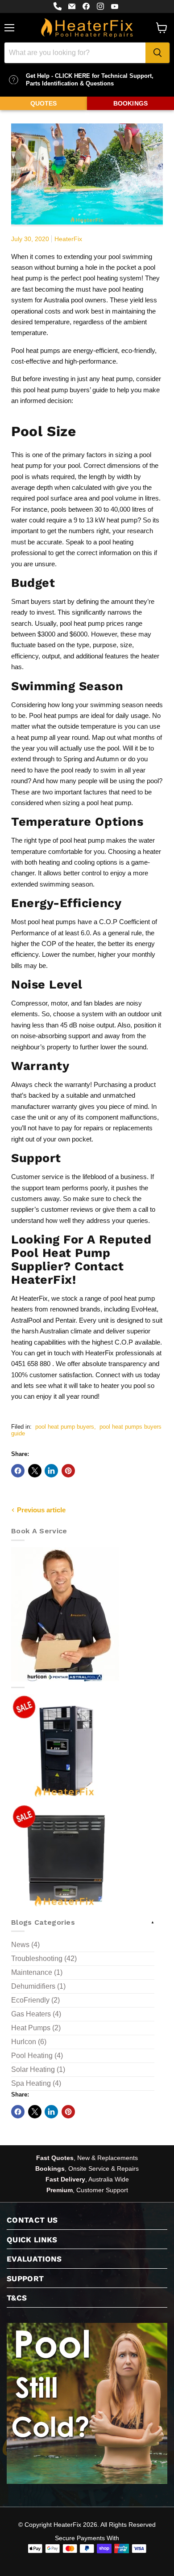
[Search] (157, 53)
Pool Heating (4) (37, 2056)
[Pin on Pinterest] (68, 1471)
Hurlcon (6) (29, 2042)
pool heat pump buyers (65, 1427)
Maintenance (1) (37, 1972)
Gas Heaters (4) (36, 2014)
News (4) (25, 1945)
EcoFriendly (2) (35, 2000)
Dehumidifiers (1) (38, 1986)
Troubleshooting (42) (44, 1959)
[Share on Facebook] (18, 1471)
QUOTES (44, 103)
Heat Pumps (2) (36, 2028)
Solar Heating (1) (38, 2069)
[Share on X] (35, 1471)
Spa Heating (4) (36, 2083)
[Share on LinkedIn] (51, 1471)
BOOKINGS (130, 103)
